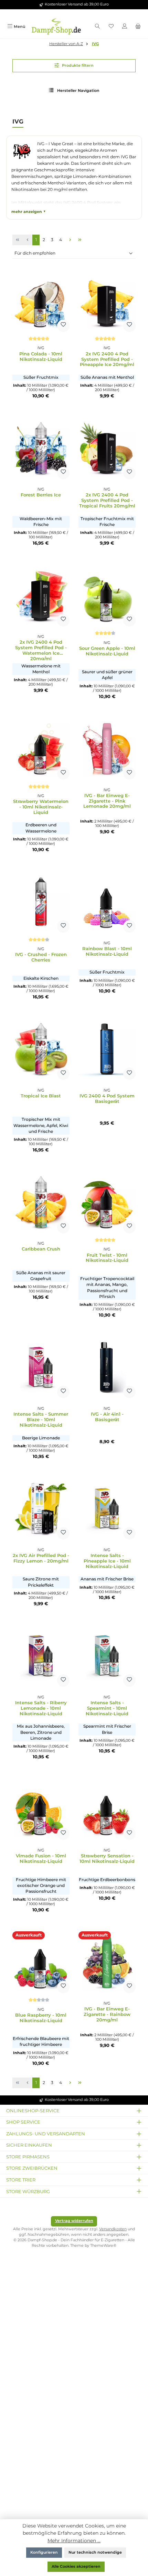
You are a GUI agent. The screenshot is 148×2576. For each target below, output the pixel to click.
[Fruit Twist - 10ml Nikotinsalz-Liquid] (107, 1202)
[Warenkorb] (138, 27)
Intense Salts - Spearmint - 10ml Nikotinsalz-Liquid (107, 1708)
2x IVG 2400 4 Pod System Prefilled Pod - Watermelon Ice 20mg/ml (41, 650)
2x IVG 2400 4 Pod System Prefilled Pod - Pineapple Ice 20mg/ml (107, 359)
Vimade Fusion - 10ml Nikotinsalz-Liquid (41, 1859)
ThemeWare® (103, 2246)
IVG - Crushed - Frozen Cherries (41, 957)
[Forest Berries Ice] (41, 448)
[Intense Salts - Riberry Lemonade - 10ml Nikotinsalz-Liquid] (41, 1656)
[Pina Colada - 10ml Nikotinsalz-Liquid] (41, 301)
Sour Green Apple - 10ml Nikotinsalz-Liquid (107, 651)
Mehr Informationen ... (74, 2541)
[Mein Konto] (124, 27)
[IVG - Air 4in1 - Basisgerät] (107, 1367)
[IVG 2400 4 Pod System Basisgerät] (107, 1049)
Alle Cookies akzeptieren (76, 2567)
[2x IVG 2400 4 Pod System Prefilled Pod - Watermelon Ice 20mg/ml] (41, 595)
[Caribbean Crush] (41, 1202)
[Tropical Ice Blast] (41, 1049)
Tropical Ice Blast (41, 1096)
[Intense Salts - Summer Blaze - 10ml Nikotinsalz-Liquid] (41, 1367)
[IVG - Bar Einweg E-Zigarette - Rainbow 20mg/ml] (107, 1962)
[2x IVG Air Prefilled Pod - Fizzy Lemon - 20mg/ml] (41, 1509)
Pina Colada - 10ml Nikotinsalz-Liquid (41, 357)
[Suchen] (97, 27)
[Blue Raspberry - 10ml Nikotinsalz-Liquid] (41, 1962)
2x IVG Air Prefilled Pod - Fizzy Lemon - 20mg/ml (41, 1558)
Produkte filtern (77, 66)
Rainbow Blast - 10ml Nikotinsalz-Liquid (107, 951)
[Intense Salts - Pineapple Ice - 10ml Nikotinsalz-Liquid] (107, 1509)
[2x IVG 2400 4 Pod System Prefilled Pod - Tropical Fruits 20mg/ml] (107, 448)
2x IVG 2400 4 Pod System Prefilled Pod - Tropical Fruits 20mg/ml (107, 500)
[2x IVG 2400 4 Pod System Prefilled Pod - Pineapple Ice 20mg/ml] (107, 301)
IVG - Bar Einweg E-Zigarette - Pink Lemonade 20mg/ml (107, 801)
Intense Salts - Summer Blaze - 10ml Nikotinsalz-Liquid (41, 1420)
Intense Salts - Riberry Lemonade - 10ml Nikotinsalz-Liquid (41, 1708)
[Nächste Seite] (70, 240)
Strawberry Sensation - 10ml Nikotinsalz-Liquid (107, 1859)
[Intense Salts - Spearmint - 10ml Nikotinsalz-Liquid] (107, 1656)
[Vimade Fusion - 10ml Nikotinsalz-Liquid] (41, 1809)
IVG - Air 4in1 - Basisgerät (107, 1417)
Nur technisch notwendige (95, 2552)
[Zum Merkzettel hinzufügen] (63, 326)
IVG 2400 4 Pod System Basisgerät (107, 1099)
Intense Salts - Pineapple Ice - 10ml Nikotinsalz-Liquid (107, 1561)
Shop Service (23, 2122)
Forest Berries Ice (41, 495)
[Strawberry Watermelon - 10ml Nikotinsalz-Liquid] (41, 749)
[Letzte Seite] (80, 240)
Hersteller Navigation (78, 91)
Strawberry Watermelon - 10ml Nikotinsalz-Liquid (41, 807)
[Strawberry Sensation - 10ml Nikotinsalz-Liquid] (107, 1809)
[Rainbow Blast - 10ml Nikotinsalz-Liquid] (107, 902)
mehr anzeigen (27, 212)
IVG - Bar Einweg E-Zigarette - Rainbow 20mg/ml (107, 2014)
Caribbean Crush (41, 1249)
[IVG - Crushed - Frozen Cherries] (41, 902)
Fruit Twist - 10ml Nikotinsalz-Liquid (107, 1258)
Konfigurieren (44, 2552)
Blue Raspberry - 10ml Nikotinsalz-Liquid (41, 2018)
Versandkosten (113, 2229)
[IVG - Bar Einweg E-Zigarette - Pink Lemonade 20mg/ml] (107, 749)
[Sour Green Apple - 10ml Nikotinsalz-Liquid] (107, 595)
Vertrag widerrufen (74, 2221)
